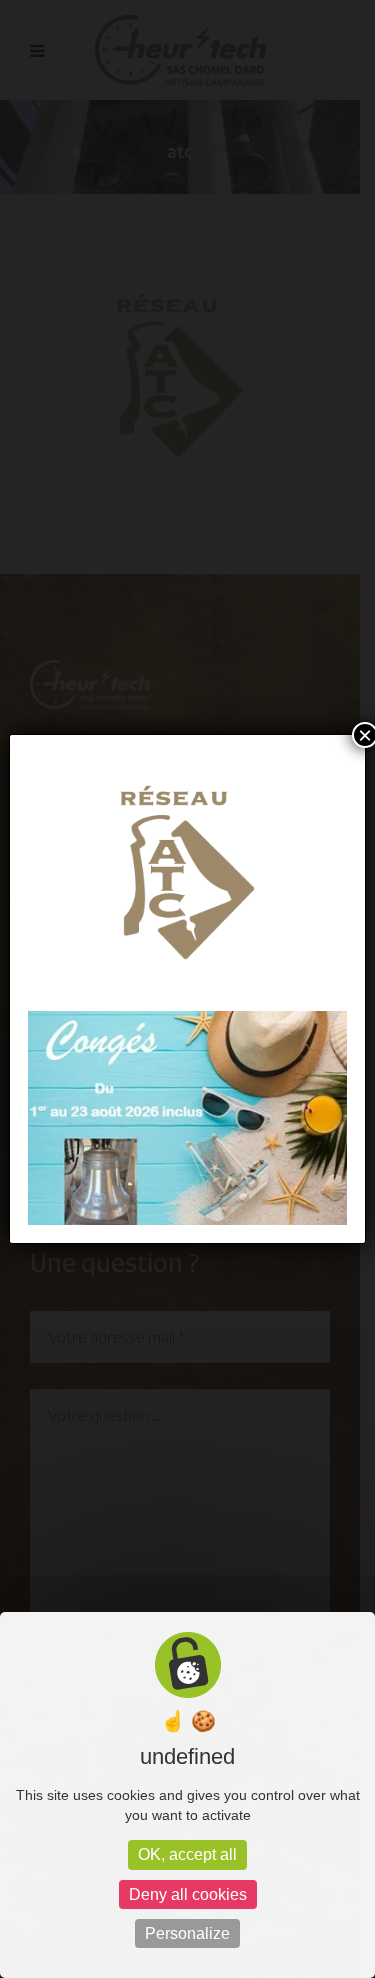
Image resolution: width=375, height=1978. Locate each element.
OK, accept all (187, 1854)
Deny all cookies (188, 1894)
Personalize (187, 1933)
